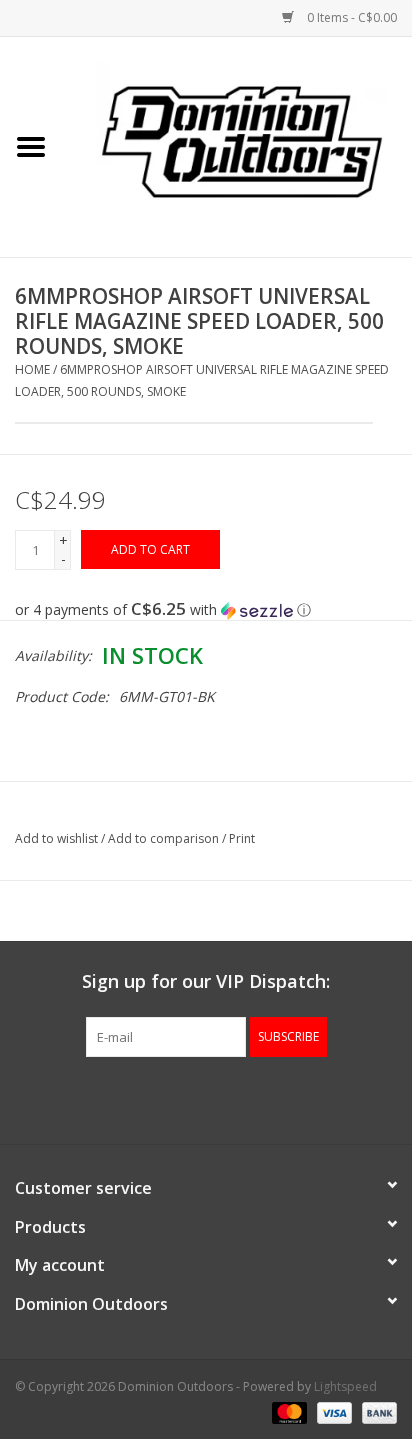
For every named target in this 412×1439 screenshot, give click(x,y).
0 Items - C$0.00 (350, 17)
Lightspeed (345, 1386)
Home (32, 369)
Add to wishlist (56, 838)
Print (242, 838)
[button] (206, 610)
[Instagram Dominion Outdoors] (242, 1098)
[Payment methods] (287, 1411)
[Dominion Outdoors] (242, 140)
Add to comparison (165, 838)
